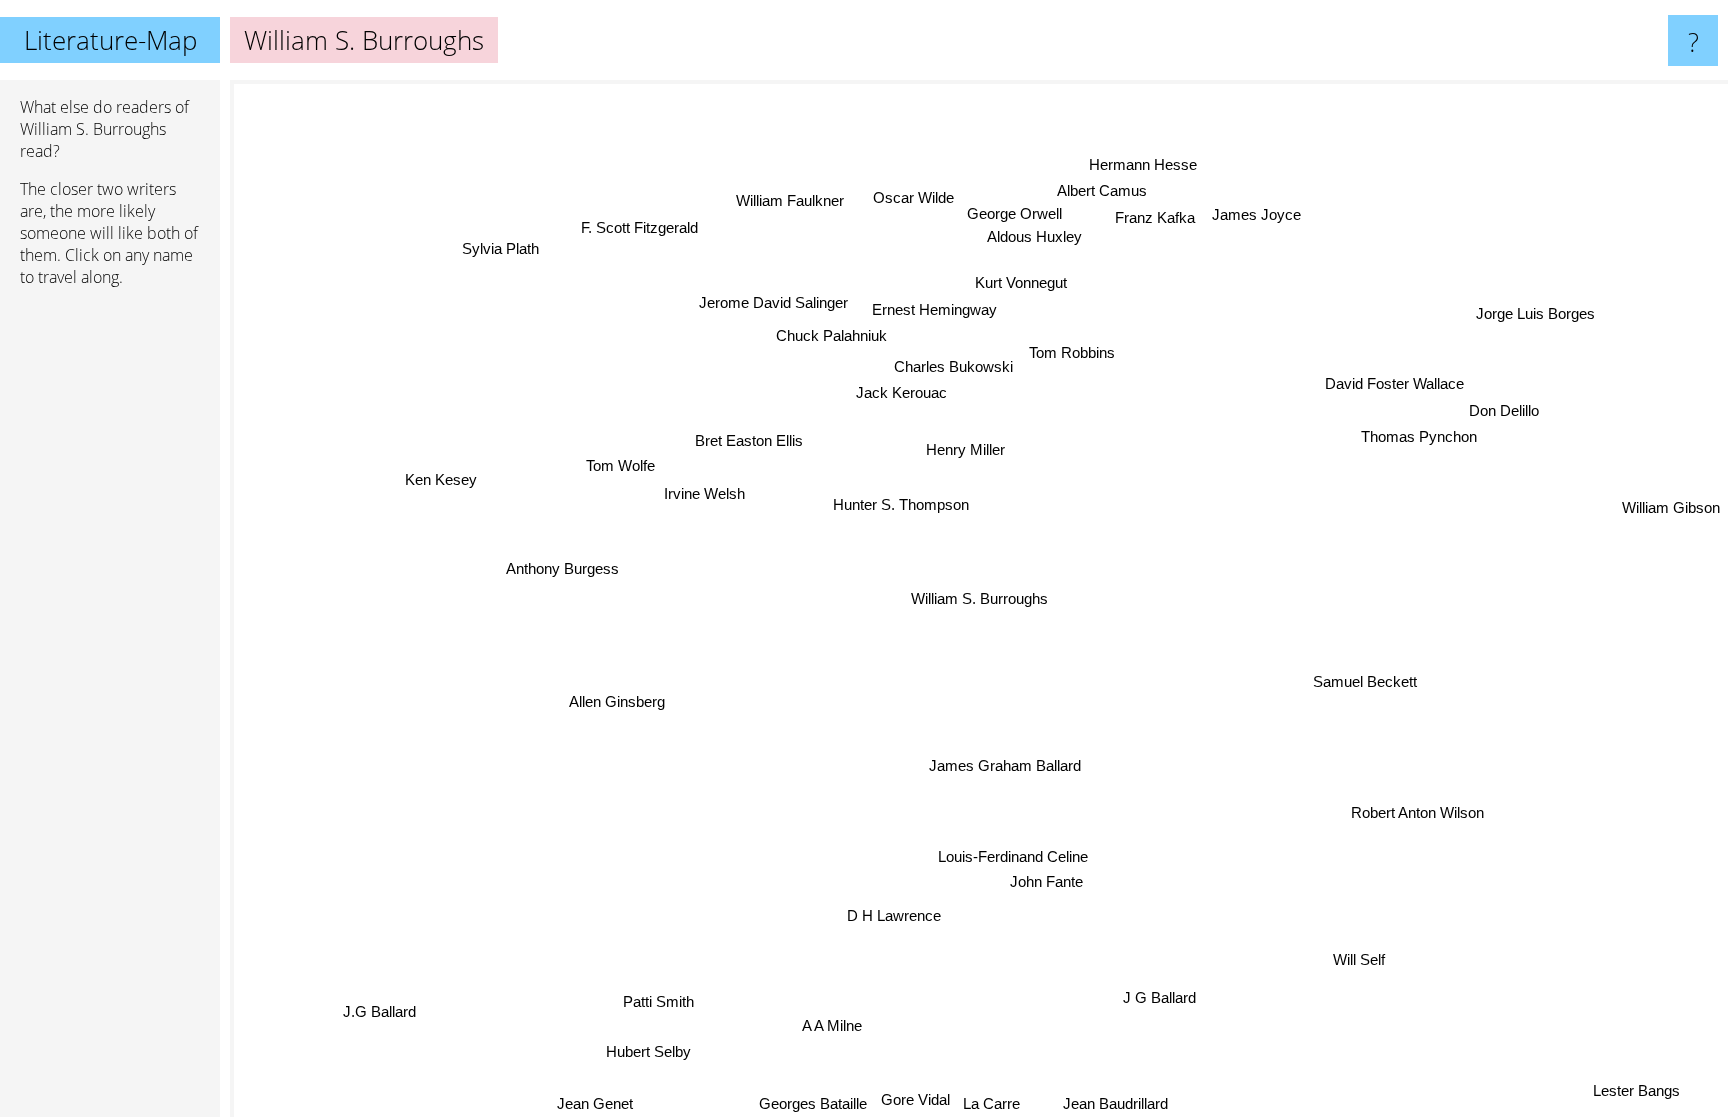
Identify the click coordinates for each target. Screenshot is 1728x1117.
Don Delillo (1504, 409)
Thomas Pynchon (1419, 435)
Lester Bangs (1640, 1086)
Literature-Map (110, 40)
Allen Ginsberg (616, 700)
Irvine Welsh (704, 492)
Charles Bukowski (952, 365)
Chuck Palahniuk (830, 335)
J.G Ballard (409, 1032)
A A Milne (830, 1025)
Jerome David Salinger (773, 302)
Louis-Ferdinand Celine (1012, 855)
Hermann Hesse (1143, 164)
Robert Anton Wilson (1418, 812)
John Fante (1044, 881)
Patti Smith (655, 1000)
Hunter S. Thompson (900, 503)
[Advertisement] (110, 609)
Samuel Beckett (1366, 680)
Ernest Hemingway (934, 309)
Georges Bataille (812, 1103)
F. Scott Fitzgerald (640, 226)
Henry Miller (964, 449)
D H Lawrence (892, 915)
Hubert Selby (649, 1051)
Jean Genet (596, 1103)
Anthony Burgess (561, 567)
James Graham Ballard (1005, 765)
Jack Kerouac (900, 392)
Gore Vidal (914, 1099)
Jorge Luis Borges (1537, 314)
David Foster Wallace (1394, 382)
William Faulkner (791, 199)
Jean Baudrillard (1113, 1103)
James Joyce (1257, 214)
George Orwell (1014, 213)
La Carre (990, 1103)
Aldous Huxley (1034, 236)
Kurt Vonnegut (1021, 282)
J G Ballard (1156, 998)
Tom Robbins (1071, 352)
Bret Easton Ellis (749, 439)
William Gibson (1671, 514)
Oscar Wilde (912, 197)
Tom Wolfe (620, 464)
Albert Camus (1102, 190)
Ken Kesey (440, 479)
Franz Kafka (1155, 217)
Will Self (1354, 962)
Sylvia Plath (497, 250)
